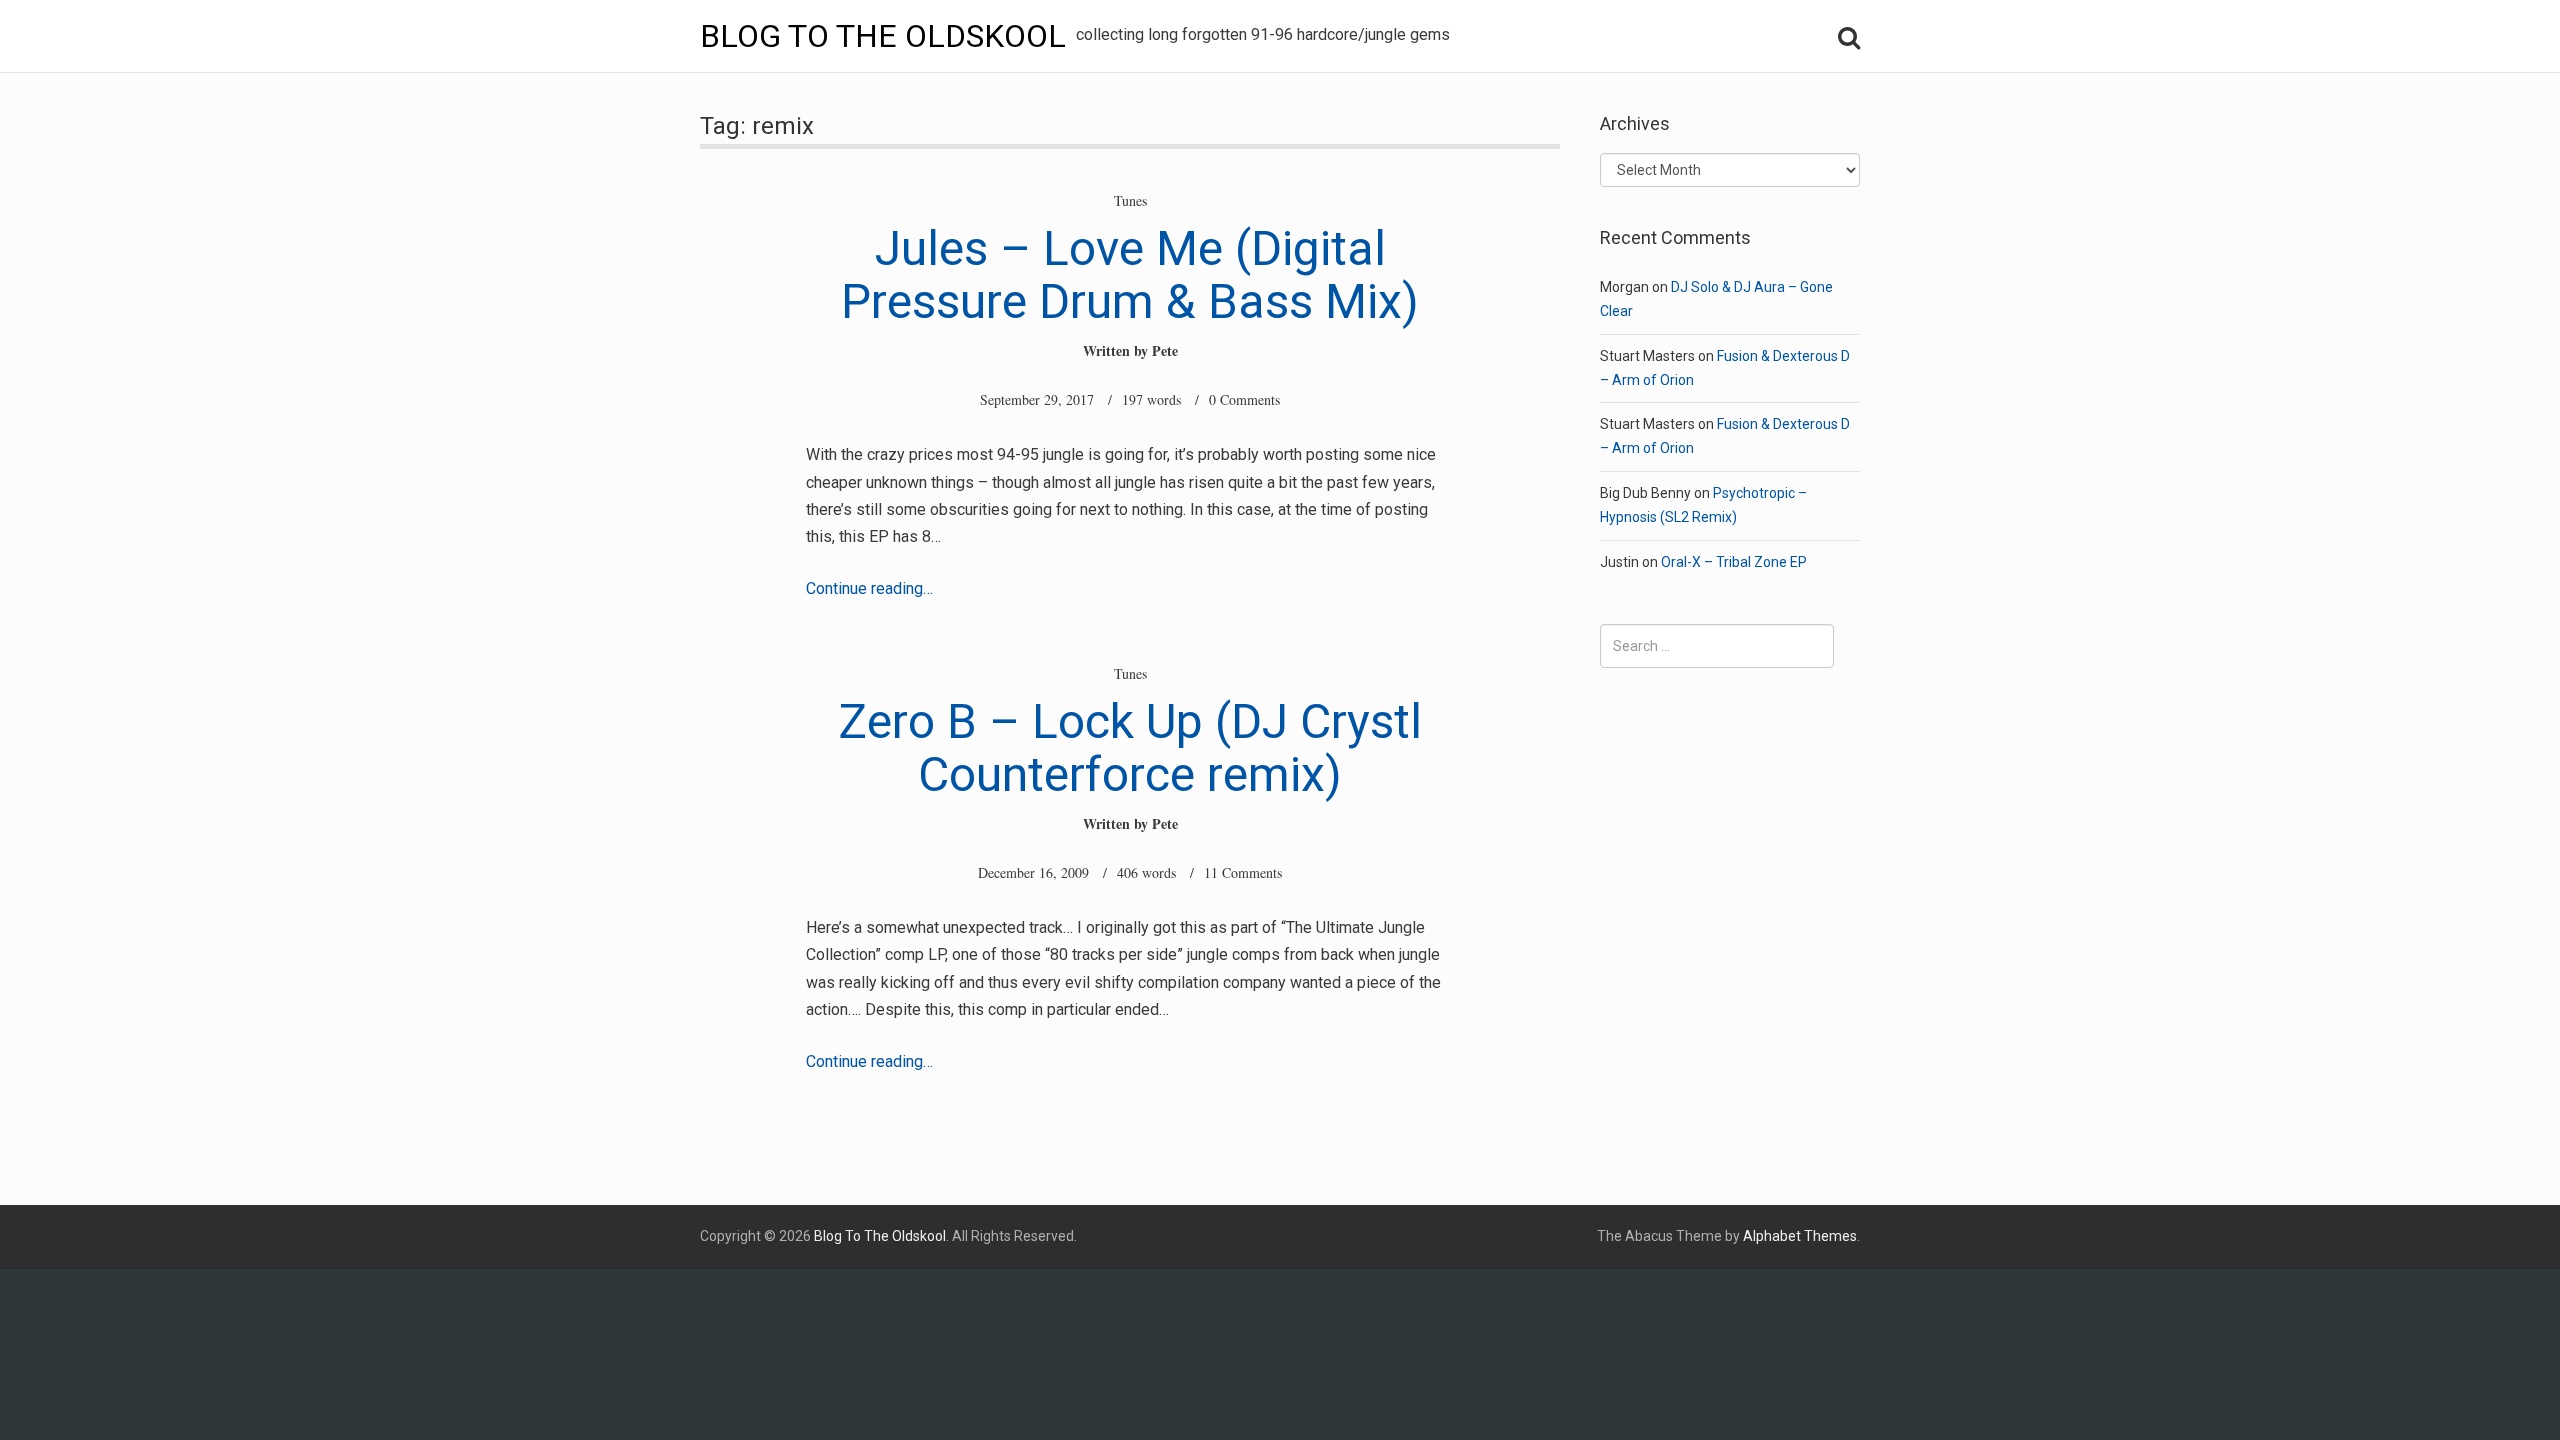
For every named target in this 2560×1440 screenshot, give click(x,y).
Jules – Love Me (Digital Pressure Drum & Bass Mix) (1130, 275)
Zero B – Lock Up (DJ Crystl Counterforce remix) (1130, 748)
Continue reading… (869, 588)
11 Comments (1243, 872)
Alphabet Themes (1800, 1236)
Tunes (1130, 200)
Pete (1165, 350)
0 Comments (1244, 399)
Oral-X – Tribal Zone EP (1734, 562)
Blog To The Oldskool (883, 36)
